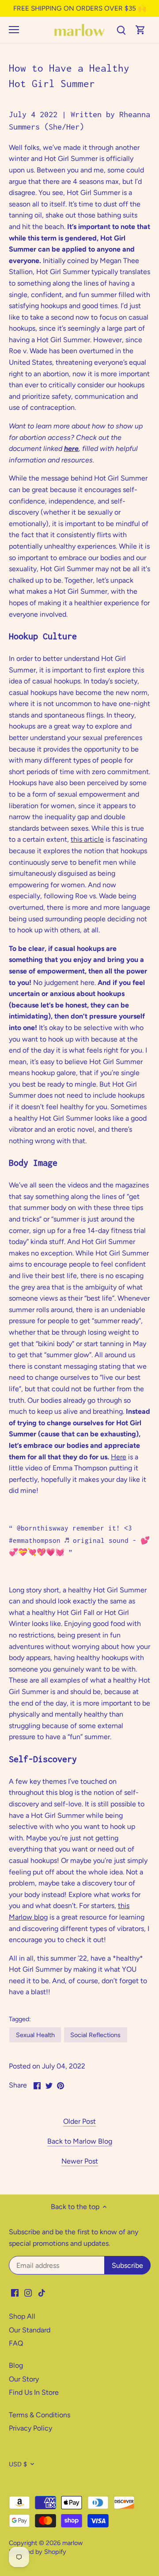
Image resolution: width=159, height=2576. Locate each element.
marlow (72, 2543)
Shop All (22, 2316)
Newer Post (80, 2161)
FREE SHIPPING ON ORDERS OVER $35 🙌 (80, 8)
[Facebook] (15, 2293)
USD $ (18, 2464)
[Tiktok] (42, 2293)
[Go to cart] (140, 30)
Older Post (79, 2121)
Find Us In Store (34, 2392)
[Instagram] (28, 2293)
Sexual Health (35, 2035)
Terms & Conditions (40, 2415)
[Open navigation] (14, 30)
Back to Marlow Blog (80, 2141)
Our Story (24, 2379)
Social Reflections (95, 2035)
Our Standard (30, 2330)
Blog (16, 2365)
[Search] (121, 30)
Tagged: (20, 2019)
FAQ (16, 2343)
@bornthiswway (43, 1528)
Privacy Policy (30, 2428)
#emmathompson (35, 1540)
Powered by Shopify (38, 2552)
